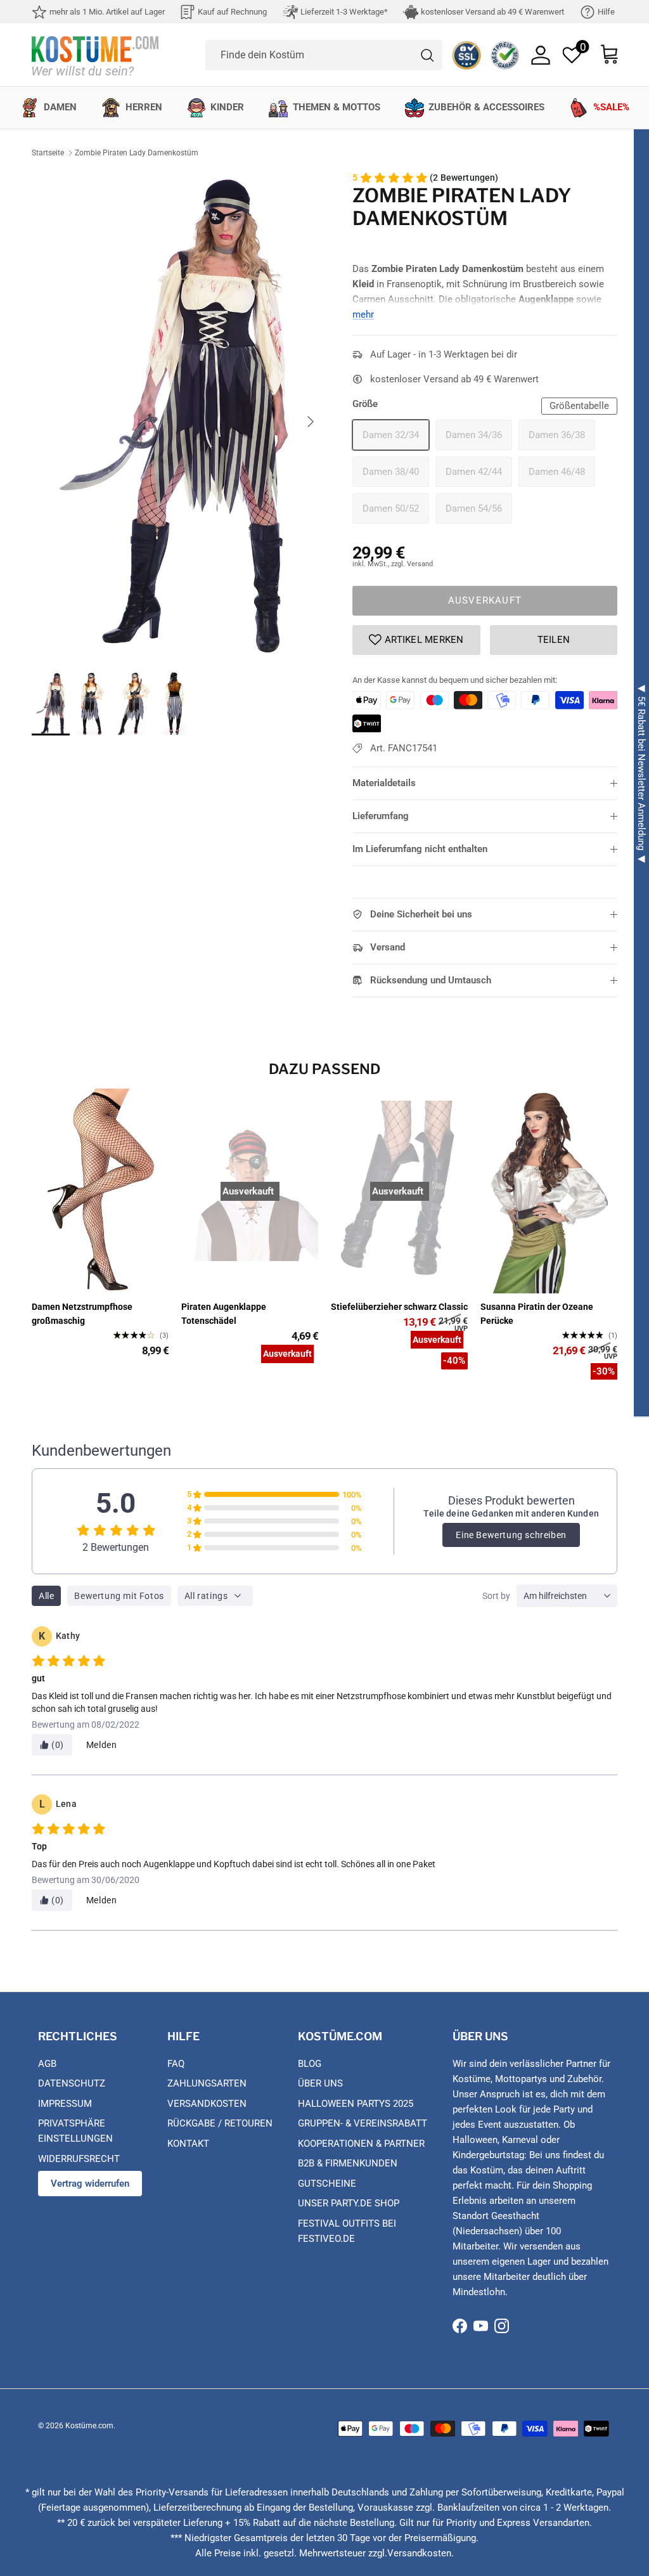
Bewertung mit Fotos (119, 1596)
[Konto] (541, 55)
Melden (102, 1745)
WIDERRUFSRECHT (79, 2159)
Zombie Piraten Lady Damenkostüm (137, 153)
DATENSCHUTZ (72, 2083)
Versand (388, 947)
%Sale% (611, 107)
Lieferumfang (381, 816)
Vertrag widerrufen (90, 2184)
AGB (47, 2064)
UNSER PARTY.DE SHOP (349, 2203)
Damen (60, 107)
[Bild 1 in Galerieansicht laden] (178, 415)
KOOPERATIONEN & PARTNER (361, 2144)
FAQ (176, 2064)
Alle (46, 1596)
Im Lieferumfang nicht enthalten (420, 849)
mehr (363, 314)
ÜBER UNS (320, 2083)
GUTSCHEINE (327, 2184)
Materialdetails (384, 783)
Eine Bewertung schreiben (511, 1535)
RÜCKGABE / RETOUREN (220, 2123)
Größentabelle (579, 406)
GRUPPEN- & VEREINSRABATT (363, 2123)
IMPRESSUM (65, 2104)
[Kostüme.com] (95, 55)
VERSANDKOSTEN (207, 2104)
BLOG (310, 2064)
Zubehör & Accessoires (486, 107)
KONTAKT (188, 2144)
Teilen (554, 640)
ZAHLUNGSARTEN (207, 2083)
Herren (144, 107)
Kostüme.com (89, 2426)
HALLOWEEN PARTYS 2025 (356, 2104)
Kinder (227, 107)
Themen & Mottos (337, 107)
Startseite (48, 153)
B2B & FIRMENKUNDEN (348, 2163)
